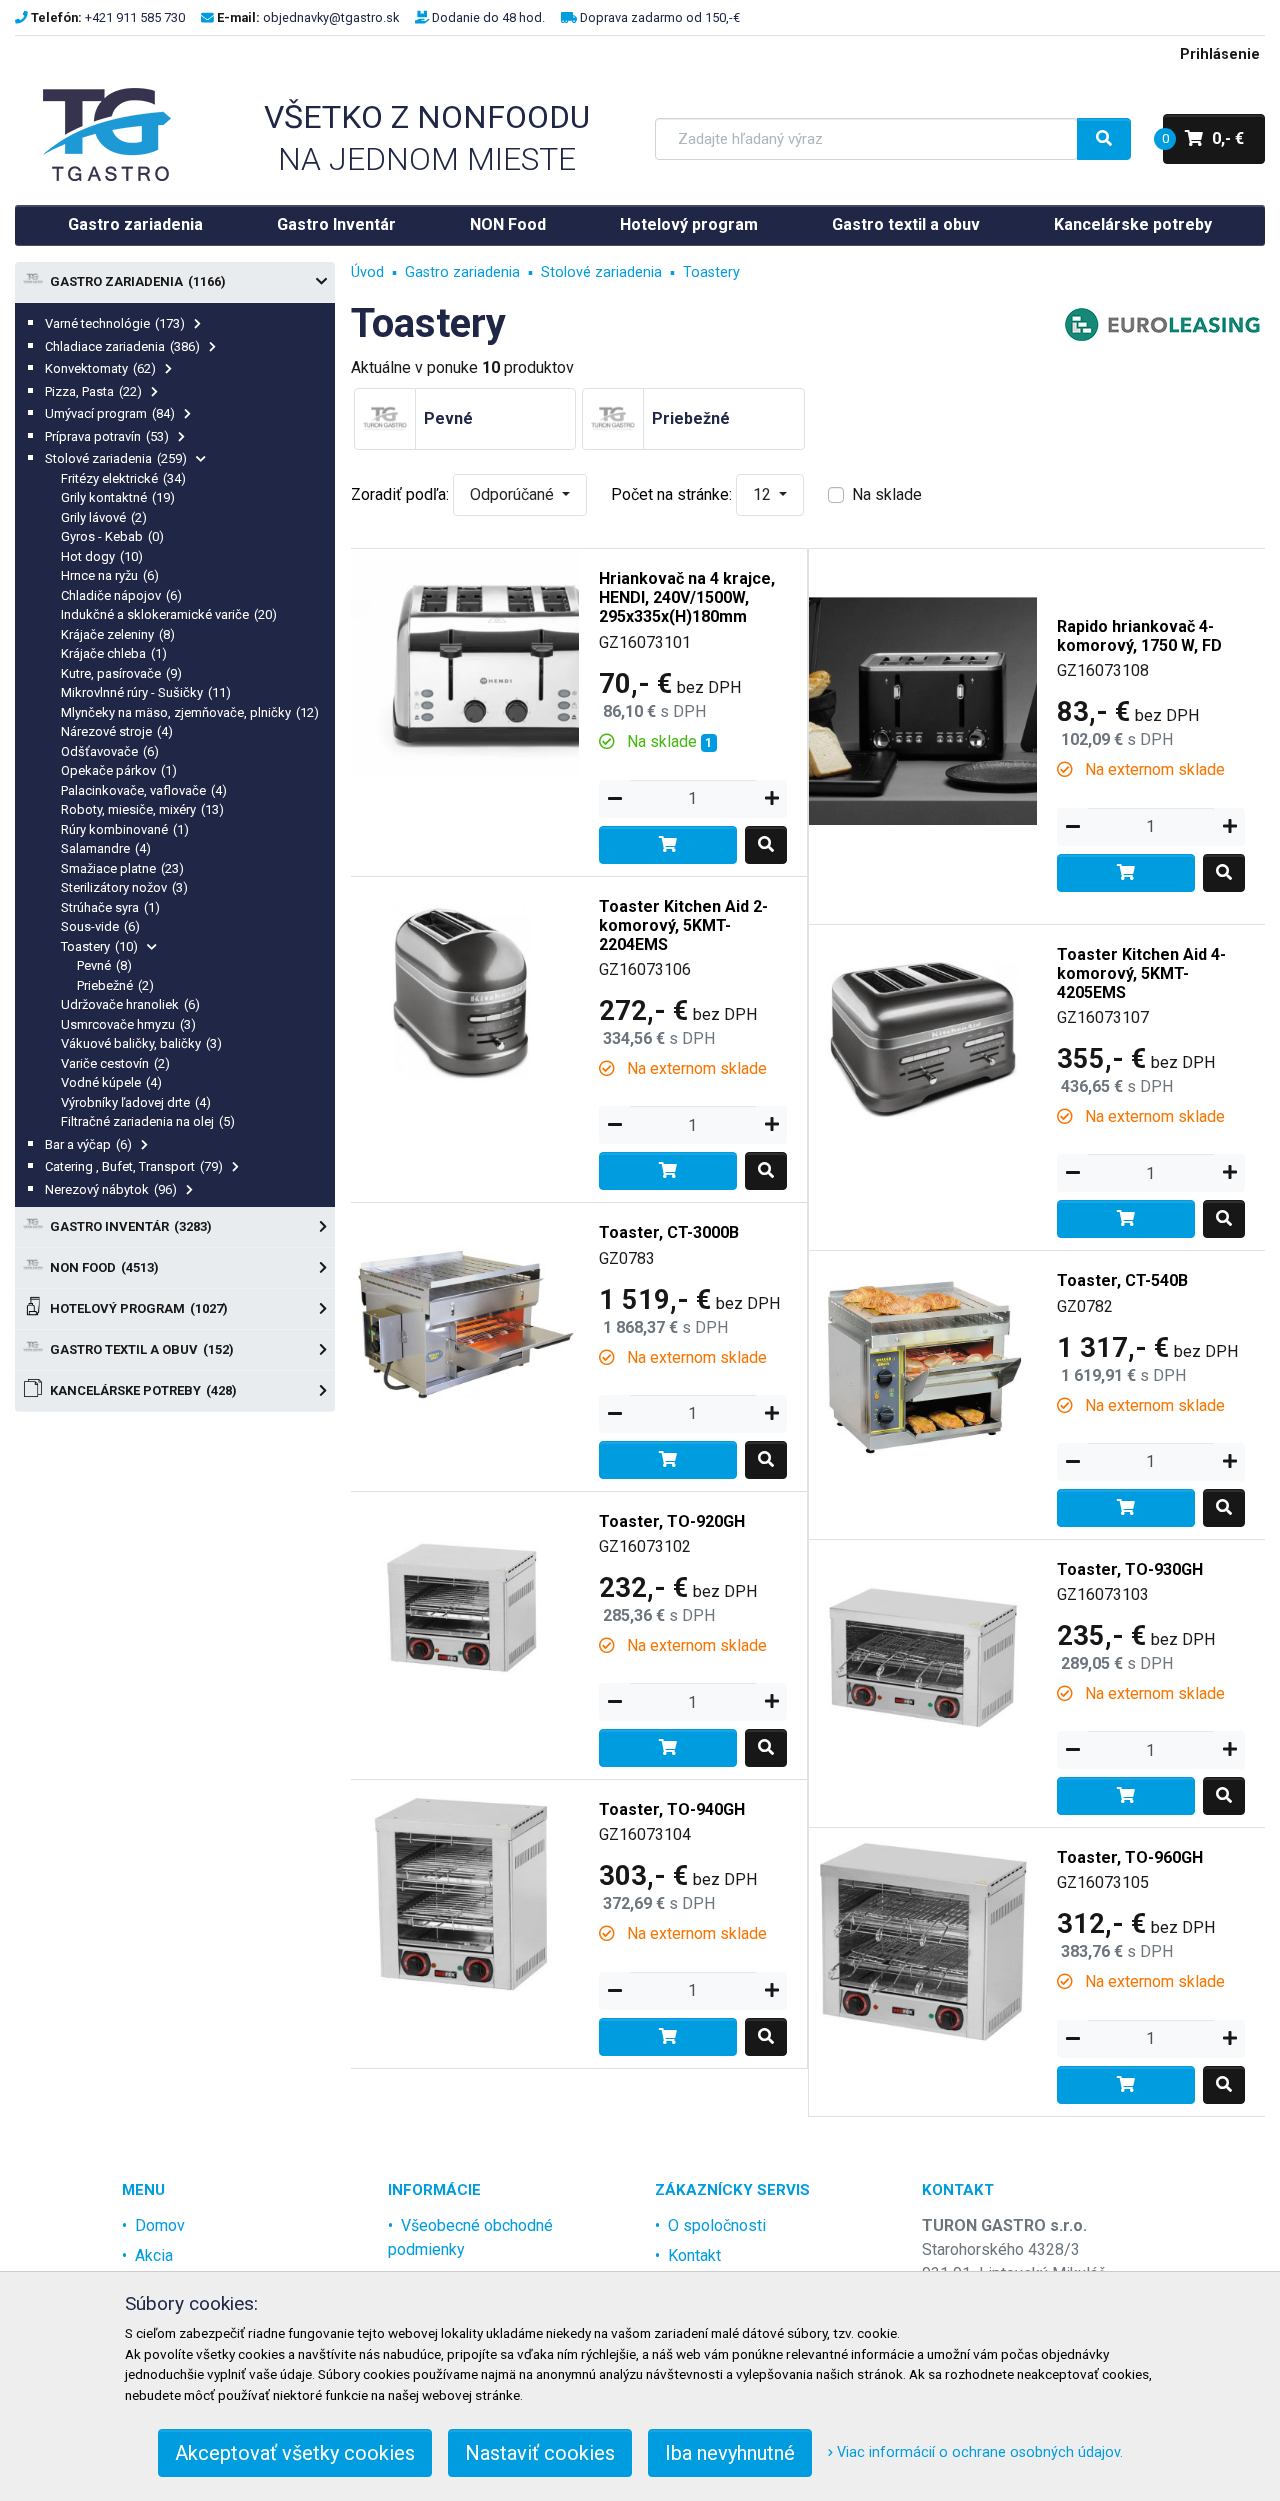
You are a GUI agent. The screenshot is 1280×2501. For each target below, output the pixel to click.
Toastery (99, 946)
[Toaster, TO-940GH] (465, 1892)
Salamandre (106, 848)
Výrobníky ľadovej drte (136, 1102)
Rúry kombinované (125, 829)
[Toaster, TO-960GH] (923, 1940)
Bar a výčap (88, 1144)
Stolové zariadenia (116, 458)
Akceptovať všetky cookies (295, 2453)
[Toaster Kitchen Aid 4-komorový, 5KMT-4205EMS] (923, 1037)
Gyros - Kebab (112, 536)
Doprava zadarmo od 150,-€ (660, 17)
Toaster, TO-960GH (1130, 1857)
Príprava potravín (107, 436)
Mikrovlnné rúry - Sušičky (146, 692)
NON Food (508, 224)
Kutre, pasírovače (121, 673)
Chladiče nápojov (121, 595)
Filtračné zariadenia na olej (148, 1121)
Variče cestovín (115, 1063)
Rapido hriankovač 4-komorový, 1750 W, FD (1139, 636)
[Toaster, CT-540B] (923, 1364)
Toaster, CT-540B (1122, 1280)
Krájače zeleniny (118, 634)
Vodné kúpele (111, 1082)
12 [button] (764, 494)
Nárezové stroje (117, 731)
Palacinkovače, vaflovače (144, 790)
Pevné (104, 965)
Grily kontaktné (118, 497)
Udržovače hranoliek (130, 1004)
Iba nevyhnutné (730, 2453)
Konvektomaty (100, 368)
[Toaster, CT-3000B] (465, 1316)
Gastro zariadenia (135, 224)
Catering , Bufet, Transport (134, 1166)
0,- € (1203, 138)
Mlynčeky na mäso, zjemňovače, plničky (190, 712)
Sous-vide (100, 926)
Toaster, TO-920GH (672, 1521)
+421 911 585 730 (135, 17)
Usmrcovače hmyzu (128, 1024)
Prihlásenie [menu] (1220, 54)
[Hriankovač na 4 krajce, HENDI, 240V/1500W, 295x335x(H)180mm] (465, 661)
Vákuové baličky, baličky (141, 1043)
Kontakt (694, 2255)
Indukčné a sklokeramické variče (169, 614)
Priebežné (115, 985)
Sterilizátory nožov (124, 887)
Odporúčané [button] (514, 494)
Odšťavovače (110, 751)
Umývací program (110, 413)
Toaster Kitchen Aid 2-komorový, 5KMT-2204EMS (683, 925)
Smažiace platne (122, 868)
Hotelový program (689, 224)
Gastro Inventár (336, 224)
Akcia (154, 2255)
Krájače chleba (114, 653)
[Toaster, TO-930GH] (923, 1652)
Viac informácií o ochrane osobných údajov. (978, 2452)
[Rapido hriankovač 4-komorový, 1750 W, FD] (923, 709)
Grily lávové (104, 517)
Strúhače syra (110, 907)
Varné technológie (115, 323)
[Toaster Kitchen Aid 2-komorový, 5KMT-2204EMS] (465, 989)
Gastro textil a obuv (906, 224)
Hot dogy (102, 556)
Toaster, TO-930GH (1130, 1569)
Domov (160, 2225)
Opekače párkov (119, 770)
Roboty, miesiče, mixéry (142, 809)
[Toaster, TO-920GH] (465, 1604)
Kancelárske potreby (1133, 224)
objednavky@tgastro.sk (331, 17)
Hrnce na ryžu (110, 575)
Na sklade (887, 494)
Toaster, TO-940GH (672, 1809)
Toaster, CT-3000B (669, 1232)
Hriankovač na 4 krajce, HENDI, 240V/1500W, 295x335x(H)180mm (687, 597)
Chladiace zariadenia (122, 346)
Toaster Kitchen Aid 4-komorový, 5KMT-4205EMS (1141, 973)
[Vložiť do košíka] (668, 845)
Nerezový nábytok (111, 1189)
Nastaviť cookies (540, 2453)
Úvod (367, 272)
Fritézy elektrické (123, 478)
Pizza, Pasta (93, 391)
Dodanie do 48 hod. (488, 17)
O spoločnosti (717, 2225)
